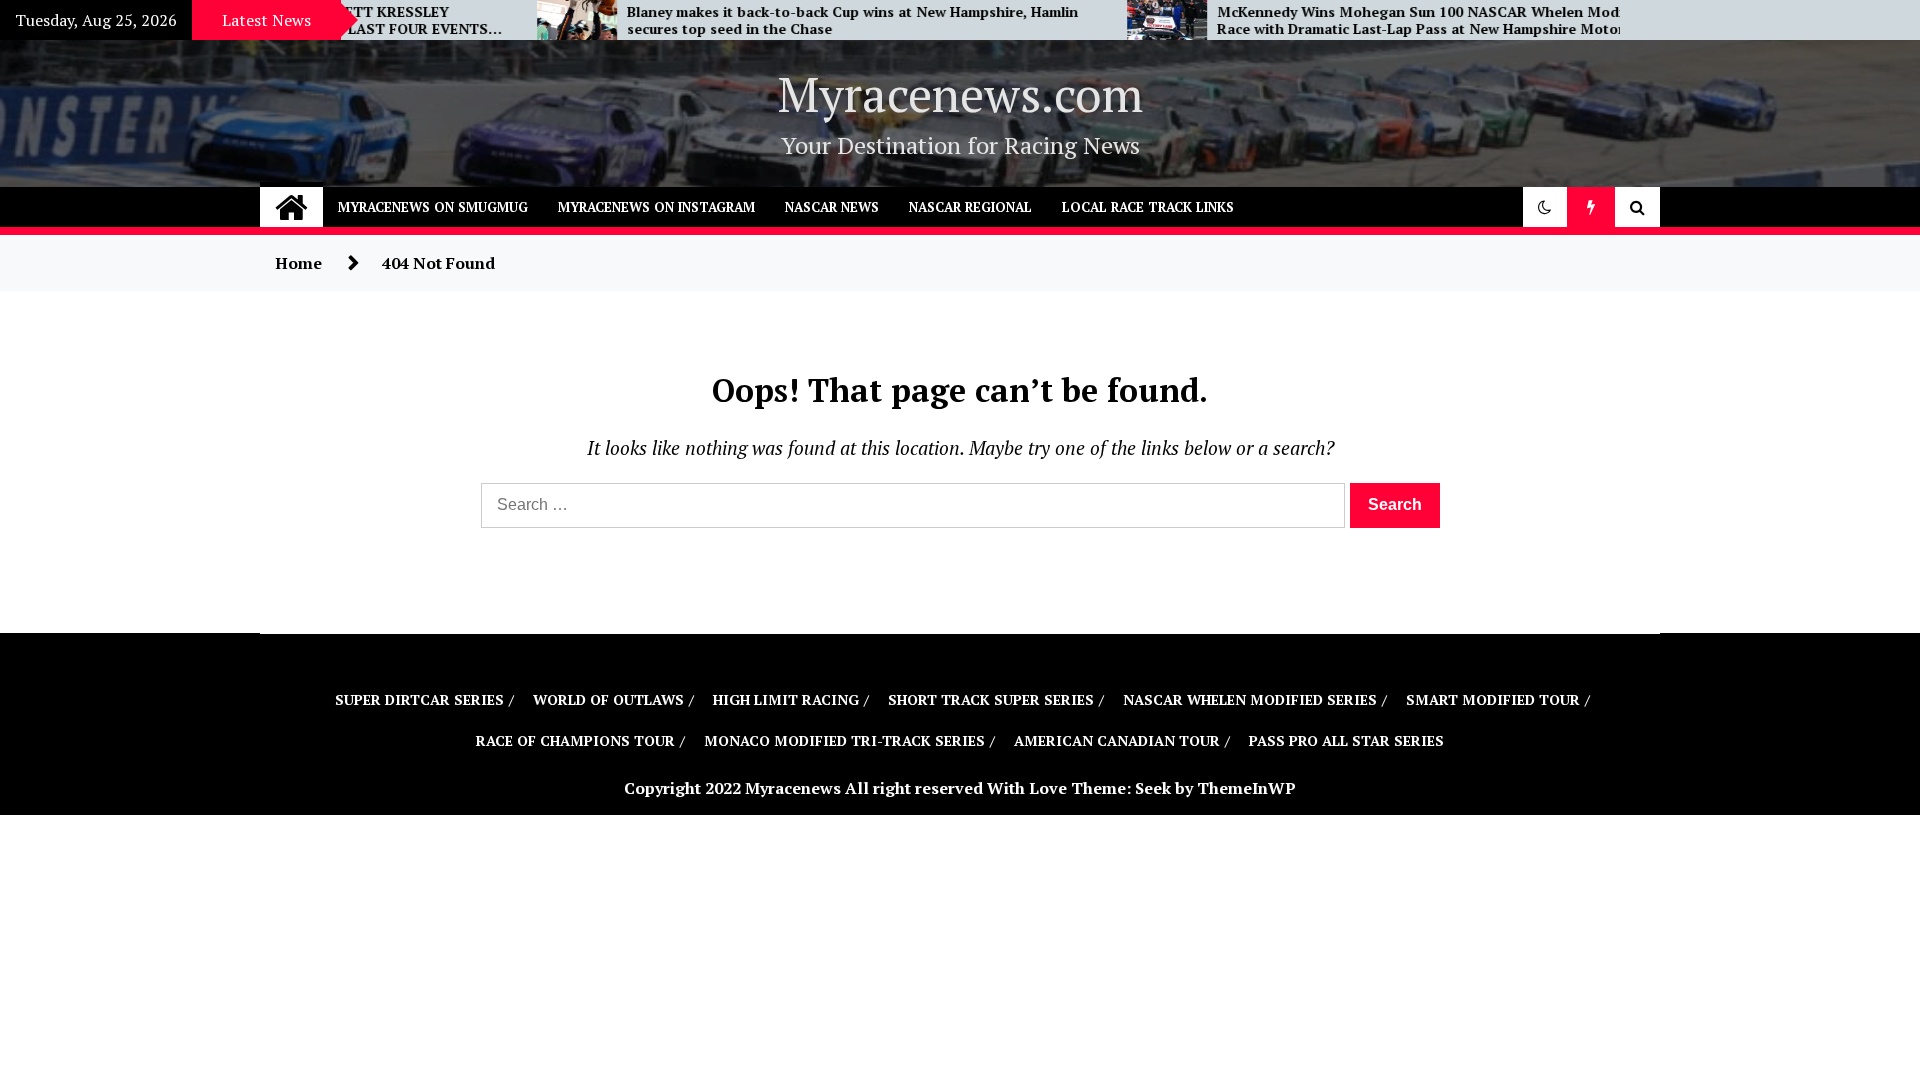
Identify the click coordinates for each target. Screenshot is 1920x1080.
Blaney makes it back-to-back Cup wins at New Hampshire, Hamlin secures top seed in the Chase (760, 21)
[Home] (291, 207)
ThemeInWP (1246, 788)
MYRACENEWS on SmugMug (433, 207)
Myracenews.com (960, 94)
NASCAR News (832, 207)
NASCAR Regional (970, 207)
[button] (1545, 207)
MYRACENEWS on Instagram (656, 207)
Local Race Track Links (1148, 207)
